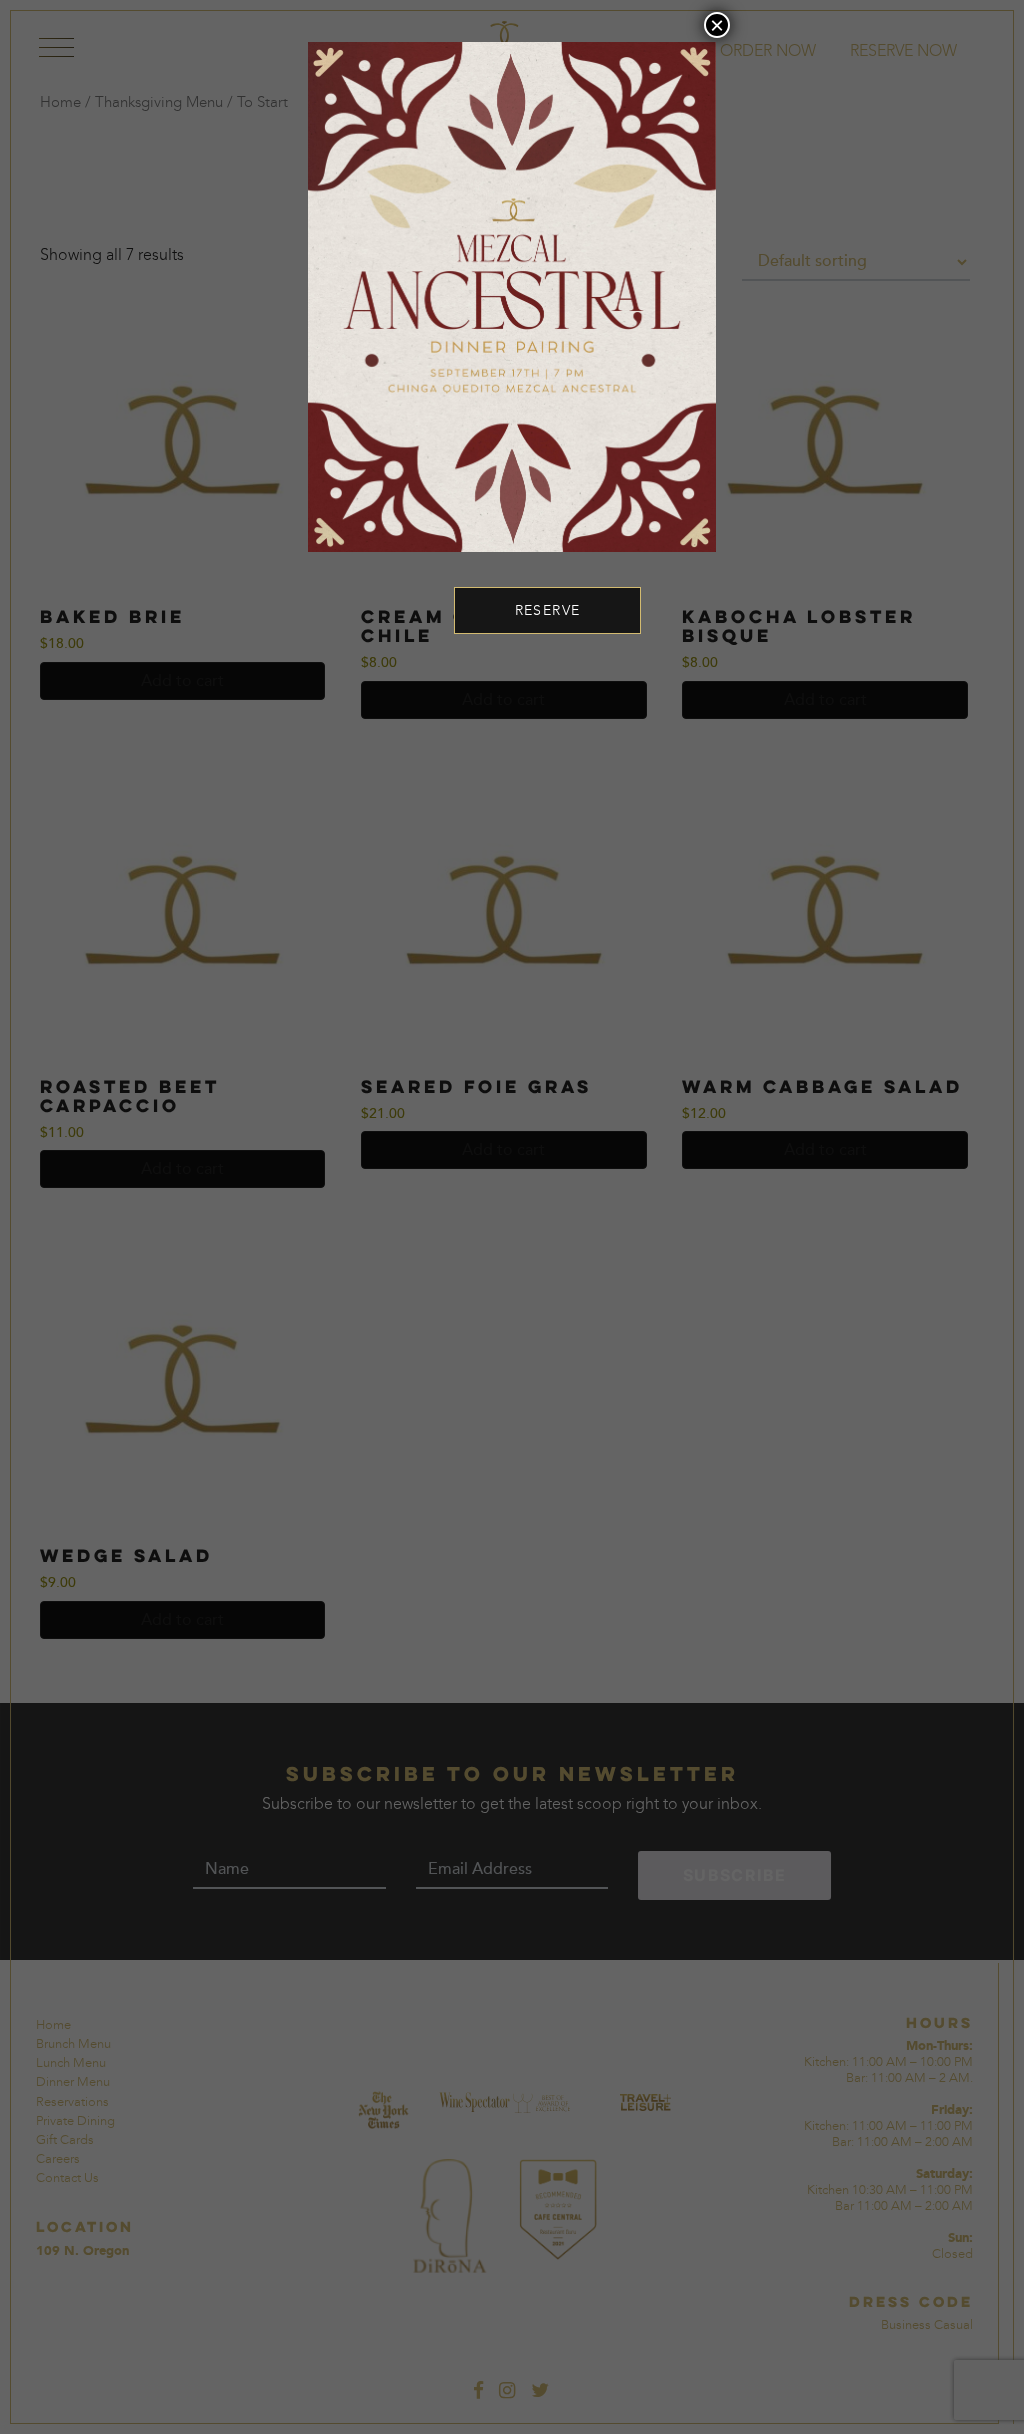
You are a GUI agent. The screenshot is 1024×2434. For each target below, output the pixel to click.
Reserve (548, 610)
